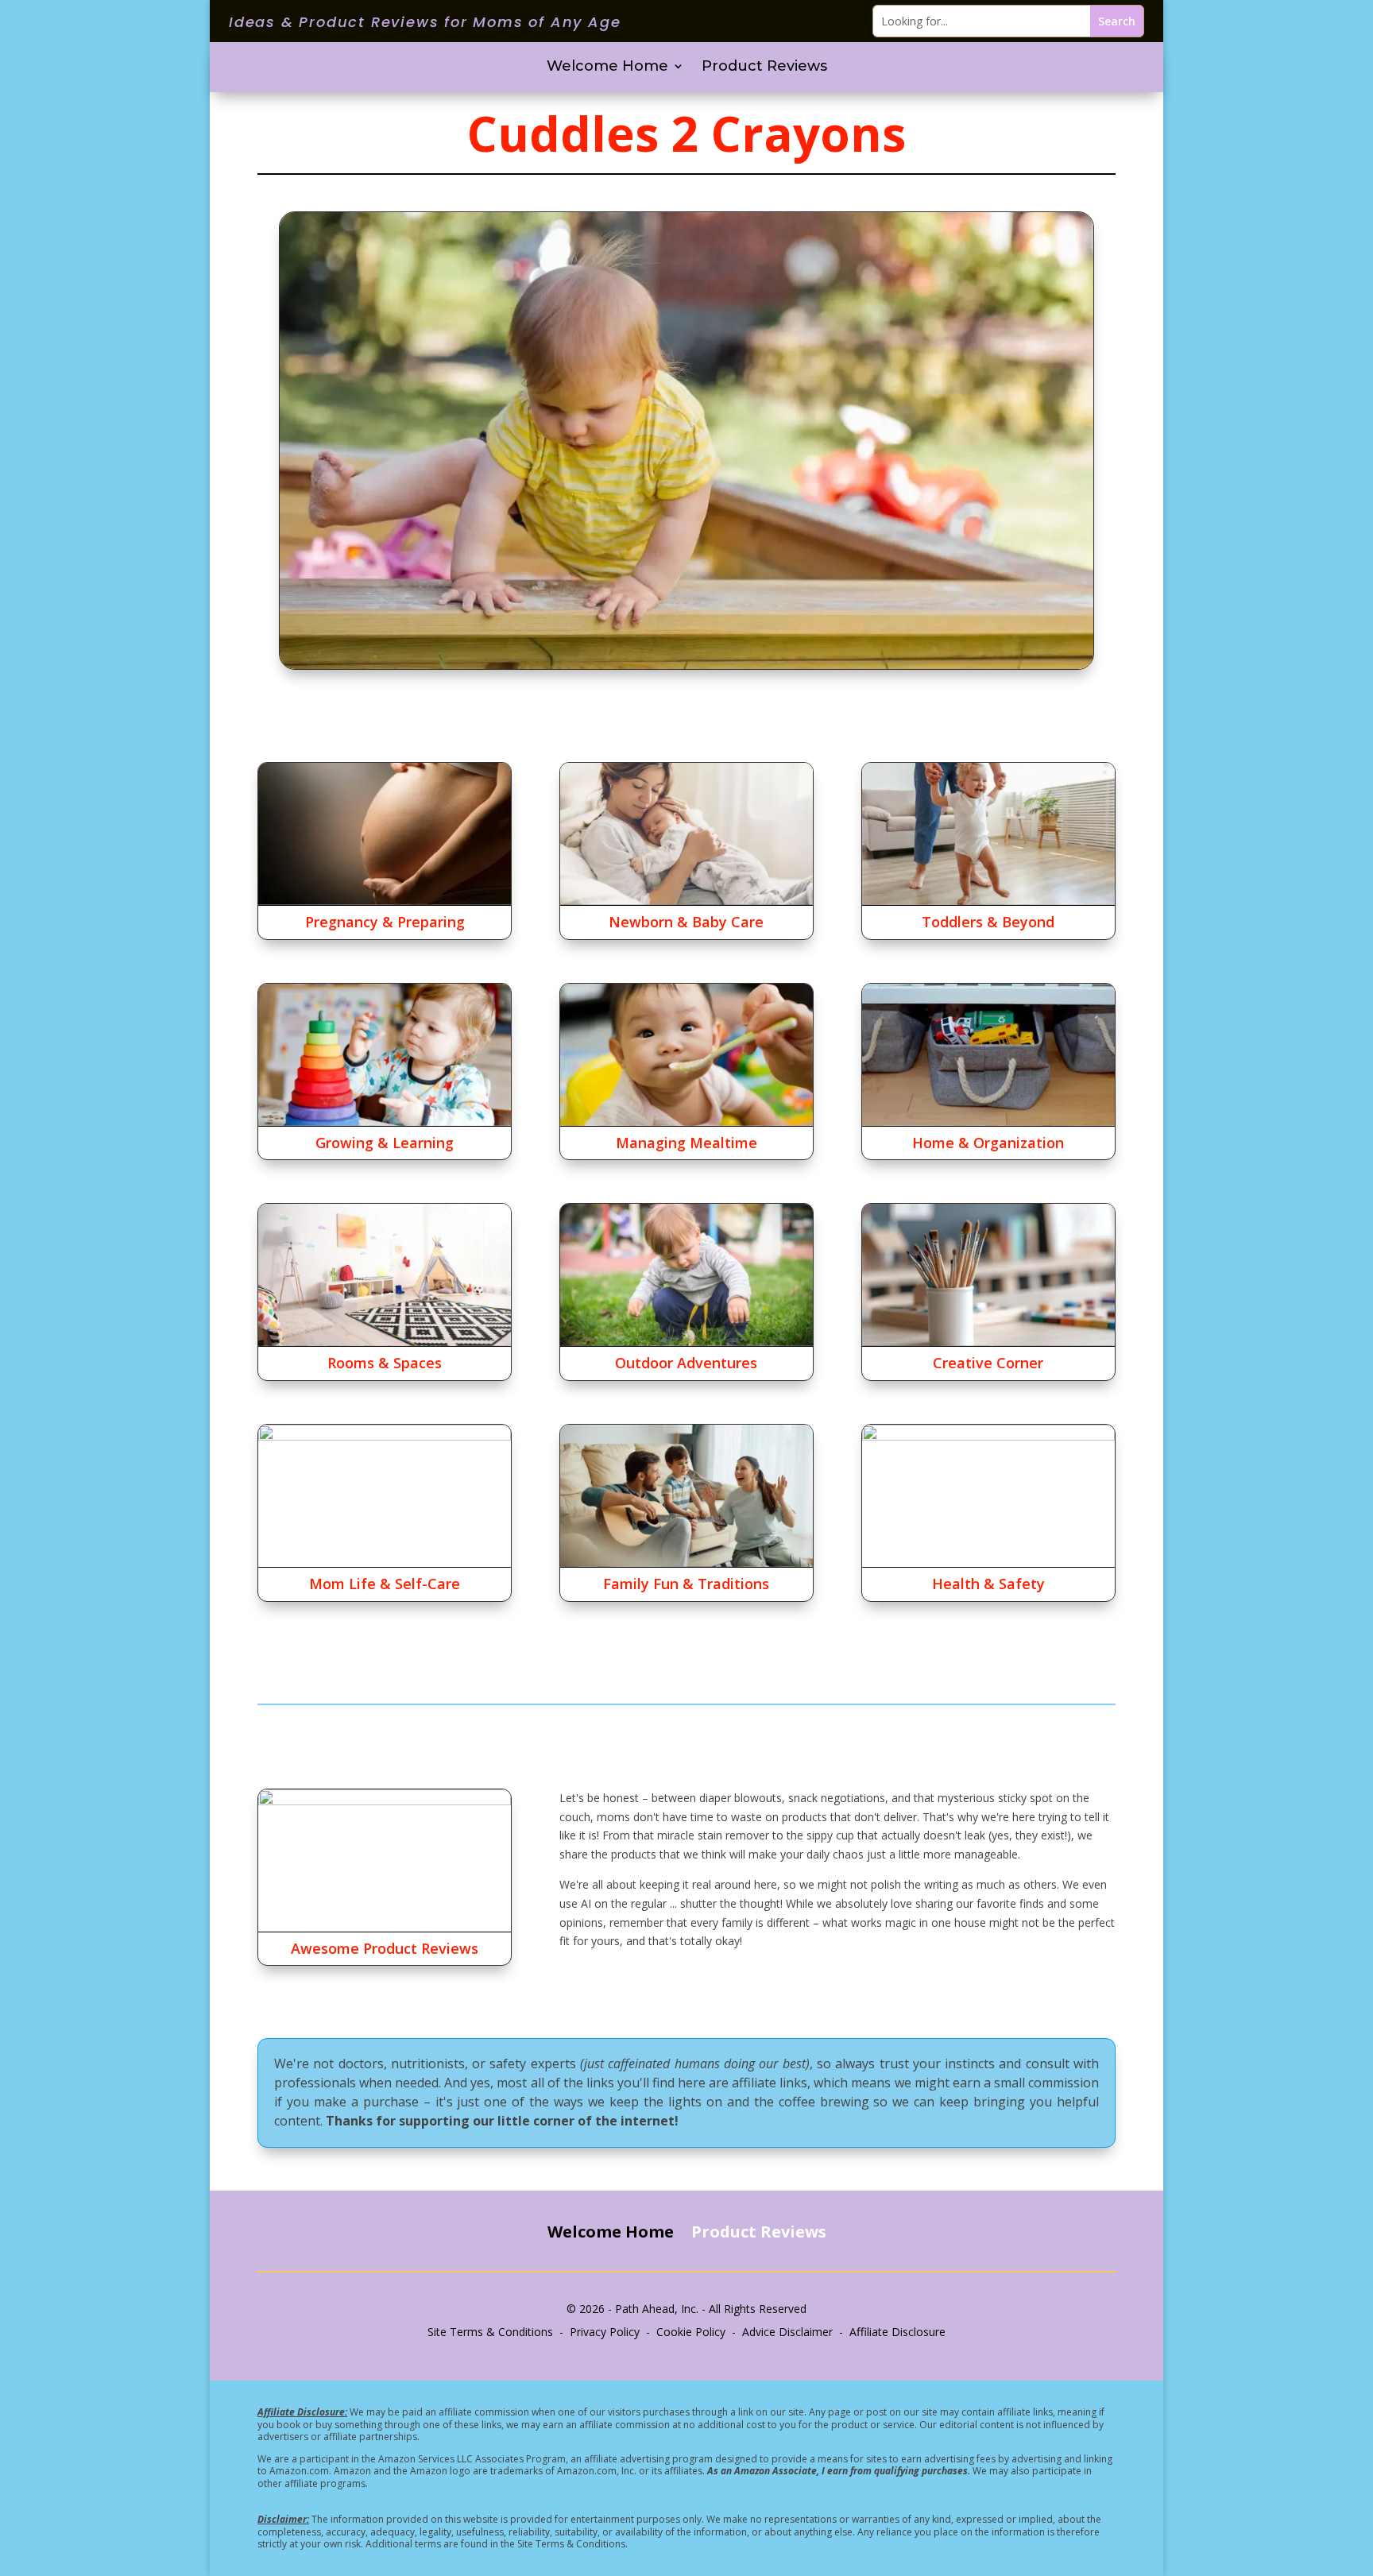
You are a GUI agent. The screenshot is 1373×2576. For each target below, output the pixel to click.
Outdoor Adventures (686, 1363)
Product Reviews (764, 68)
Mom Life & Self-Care (385, 1584)
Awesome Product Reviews (385, 1948)
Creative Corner (988, 1363)
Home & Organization (988, 1143)
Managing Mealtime (686, 1143)
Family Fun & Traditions (686, 1584)
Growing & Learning (385, 1143)
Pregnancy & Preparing (385, 922)
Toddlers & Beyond (988, 922)
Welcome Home (607, 68)
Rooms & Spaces (385, 1363)
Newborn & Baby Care (686, 922)
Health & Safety (988, 1584)
